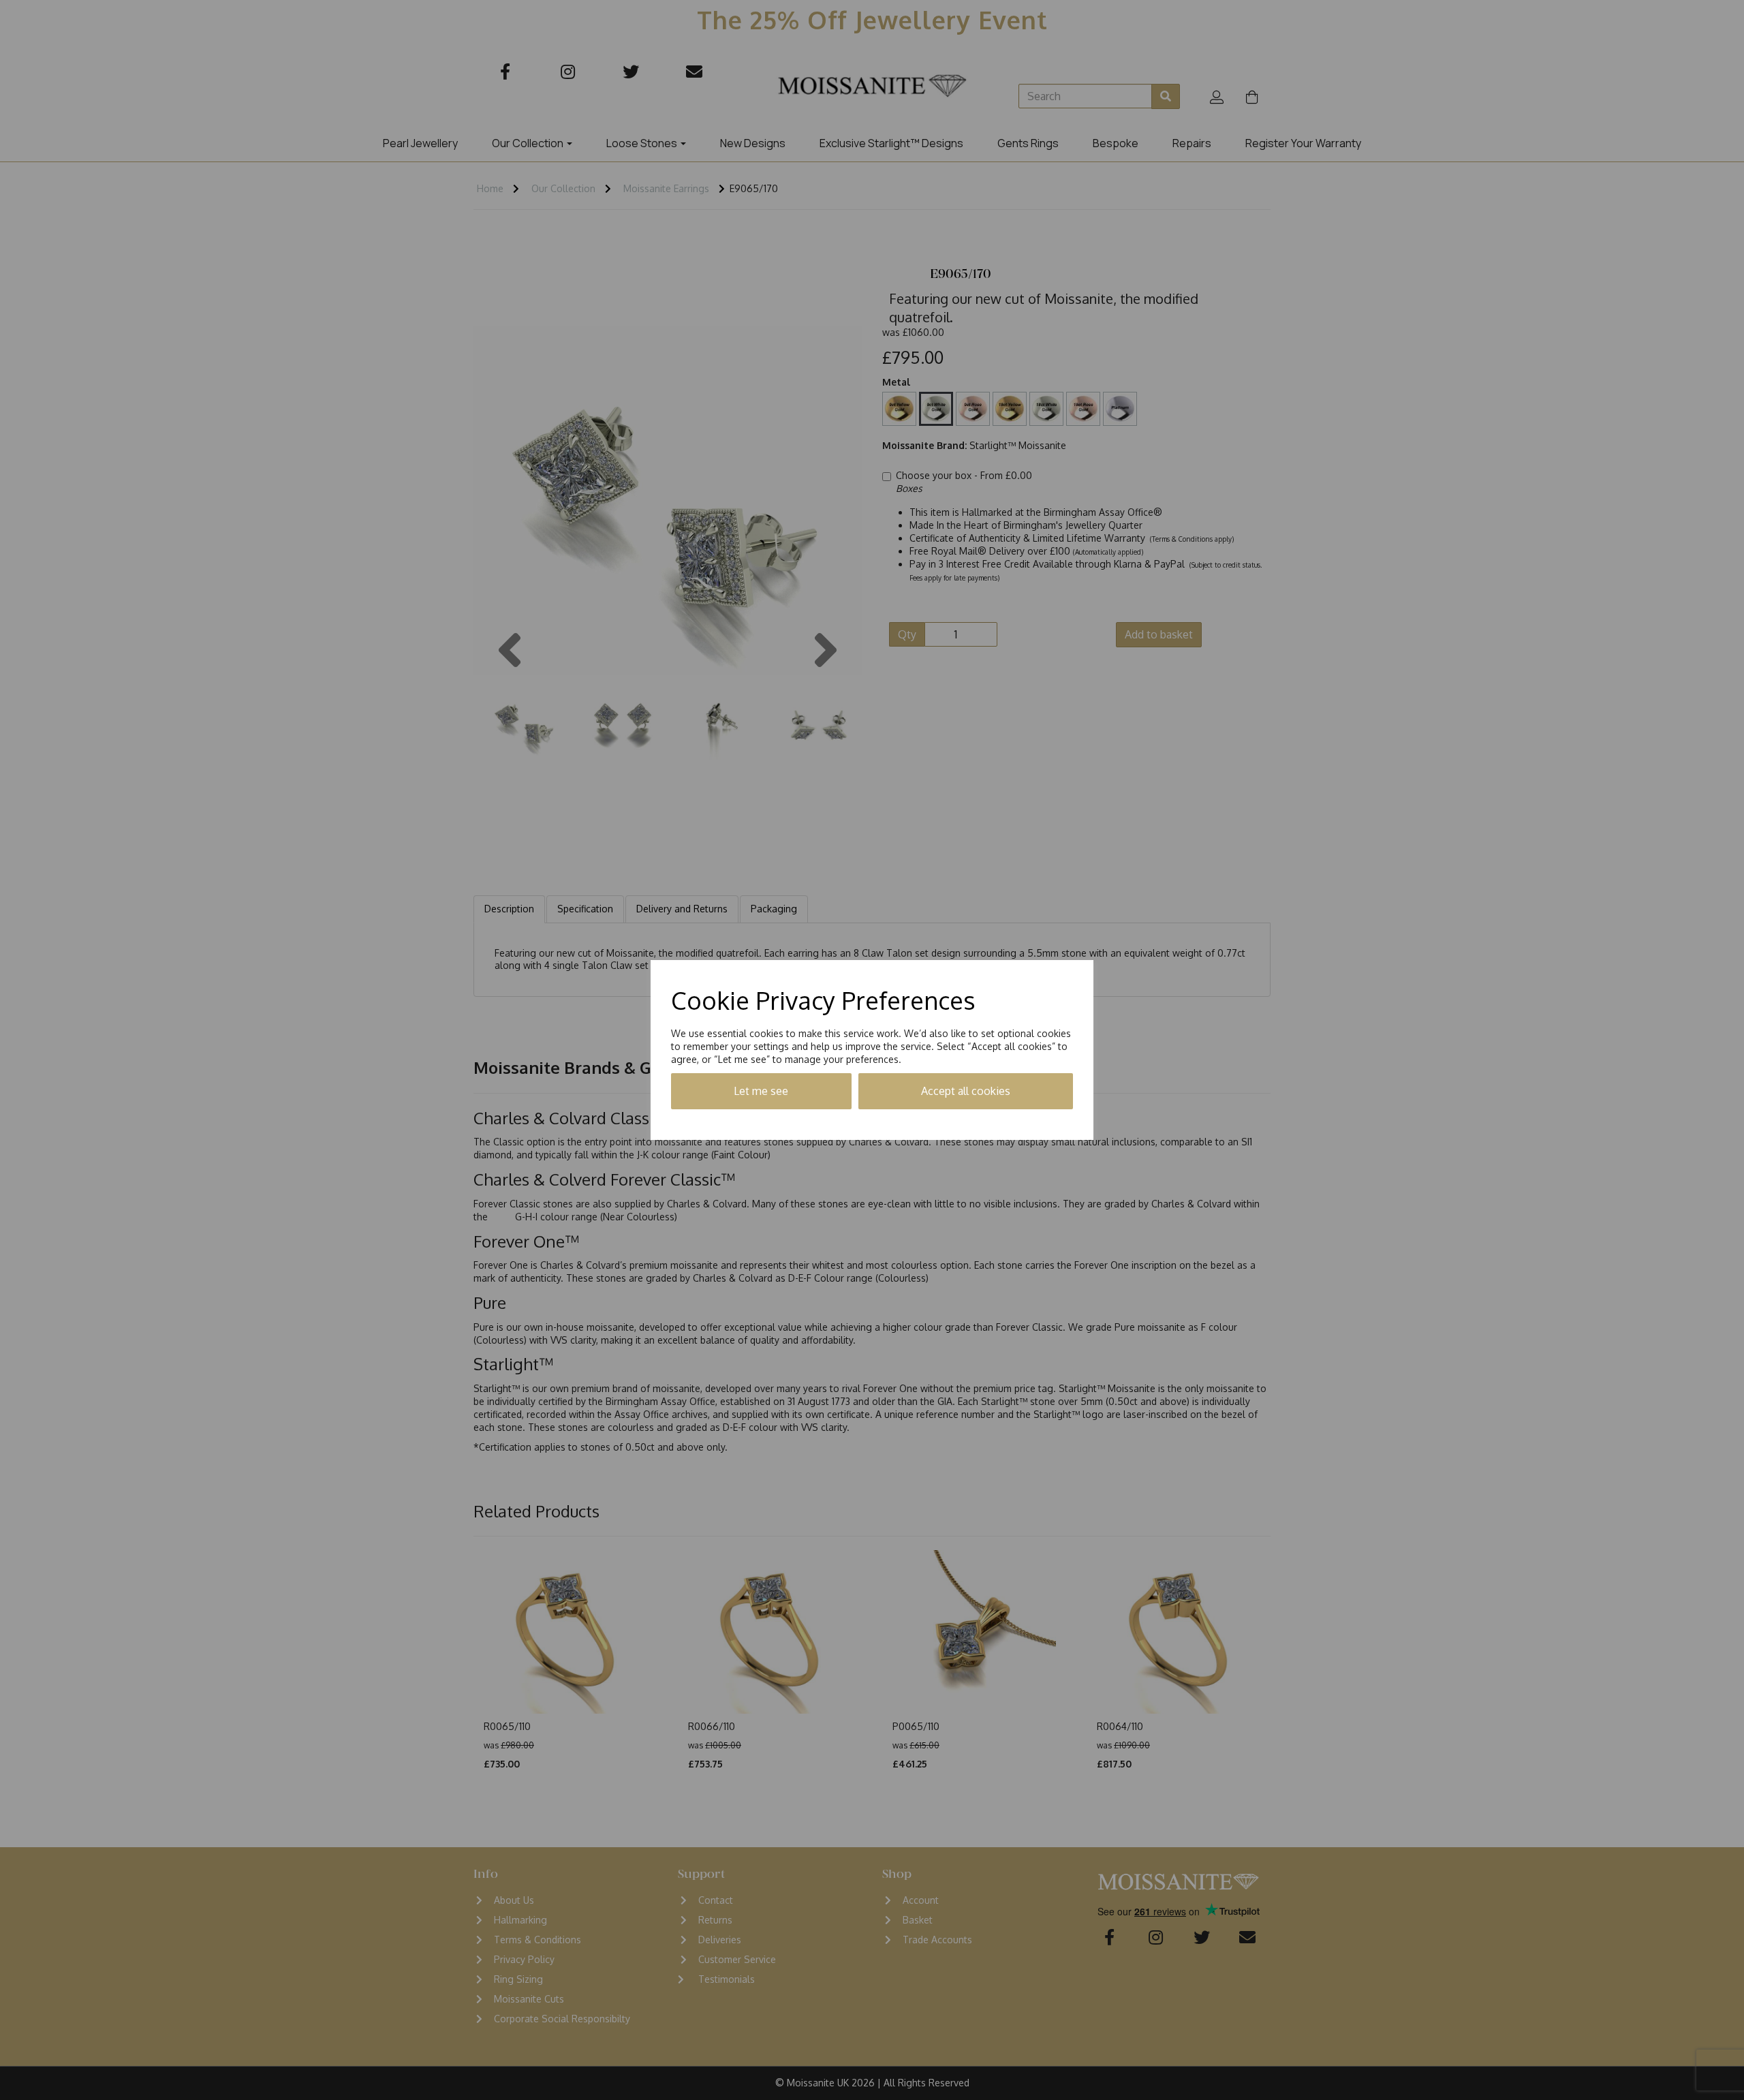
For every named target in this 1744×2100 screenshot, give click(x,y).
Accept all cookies (966, 1091)
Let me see (761, 1091)
